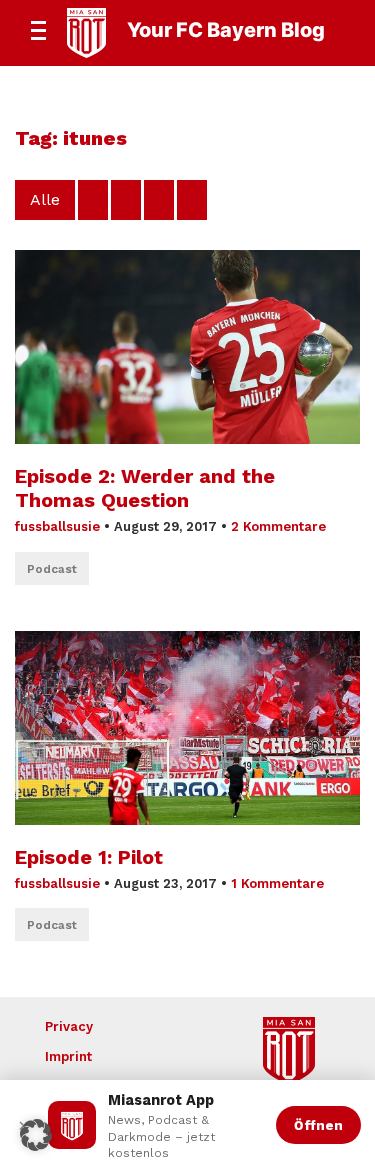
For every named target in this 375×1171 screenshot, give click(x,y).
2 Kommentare (278, 526)
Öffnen (318, 1125)
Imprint (68, 1056)
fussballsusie (57, 526)
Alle (45, 199)
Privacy (69, 1026)
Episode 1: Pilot (89, 857)
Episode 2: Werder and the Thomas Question (145, 488)
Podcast (52, 569)
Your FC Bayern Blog (226, 30)
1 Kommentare (277, 883)
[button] (36, 1135)
